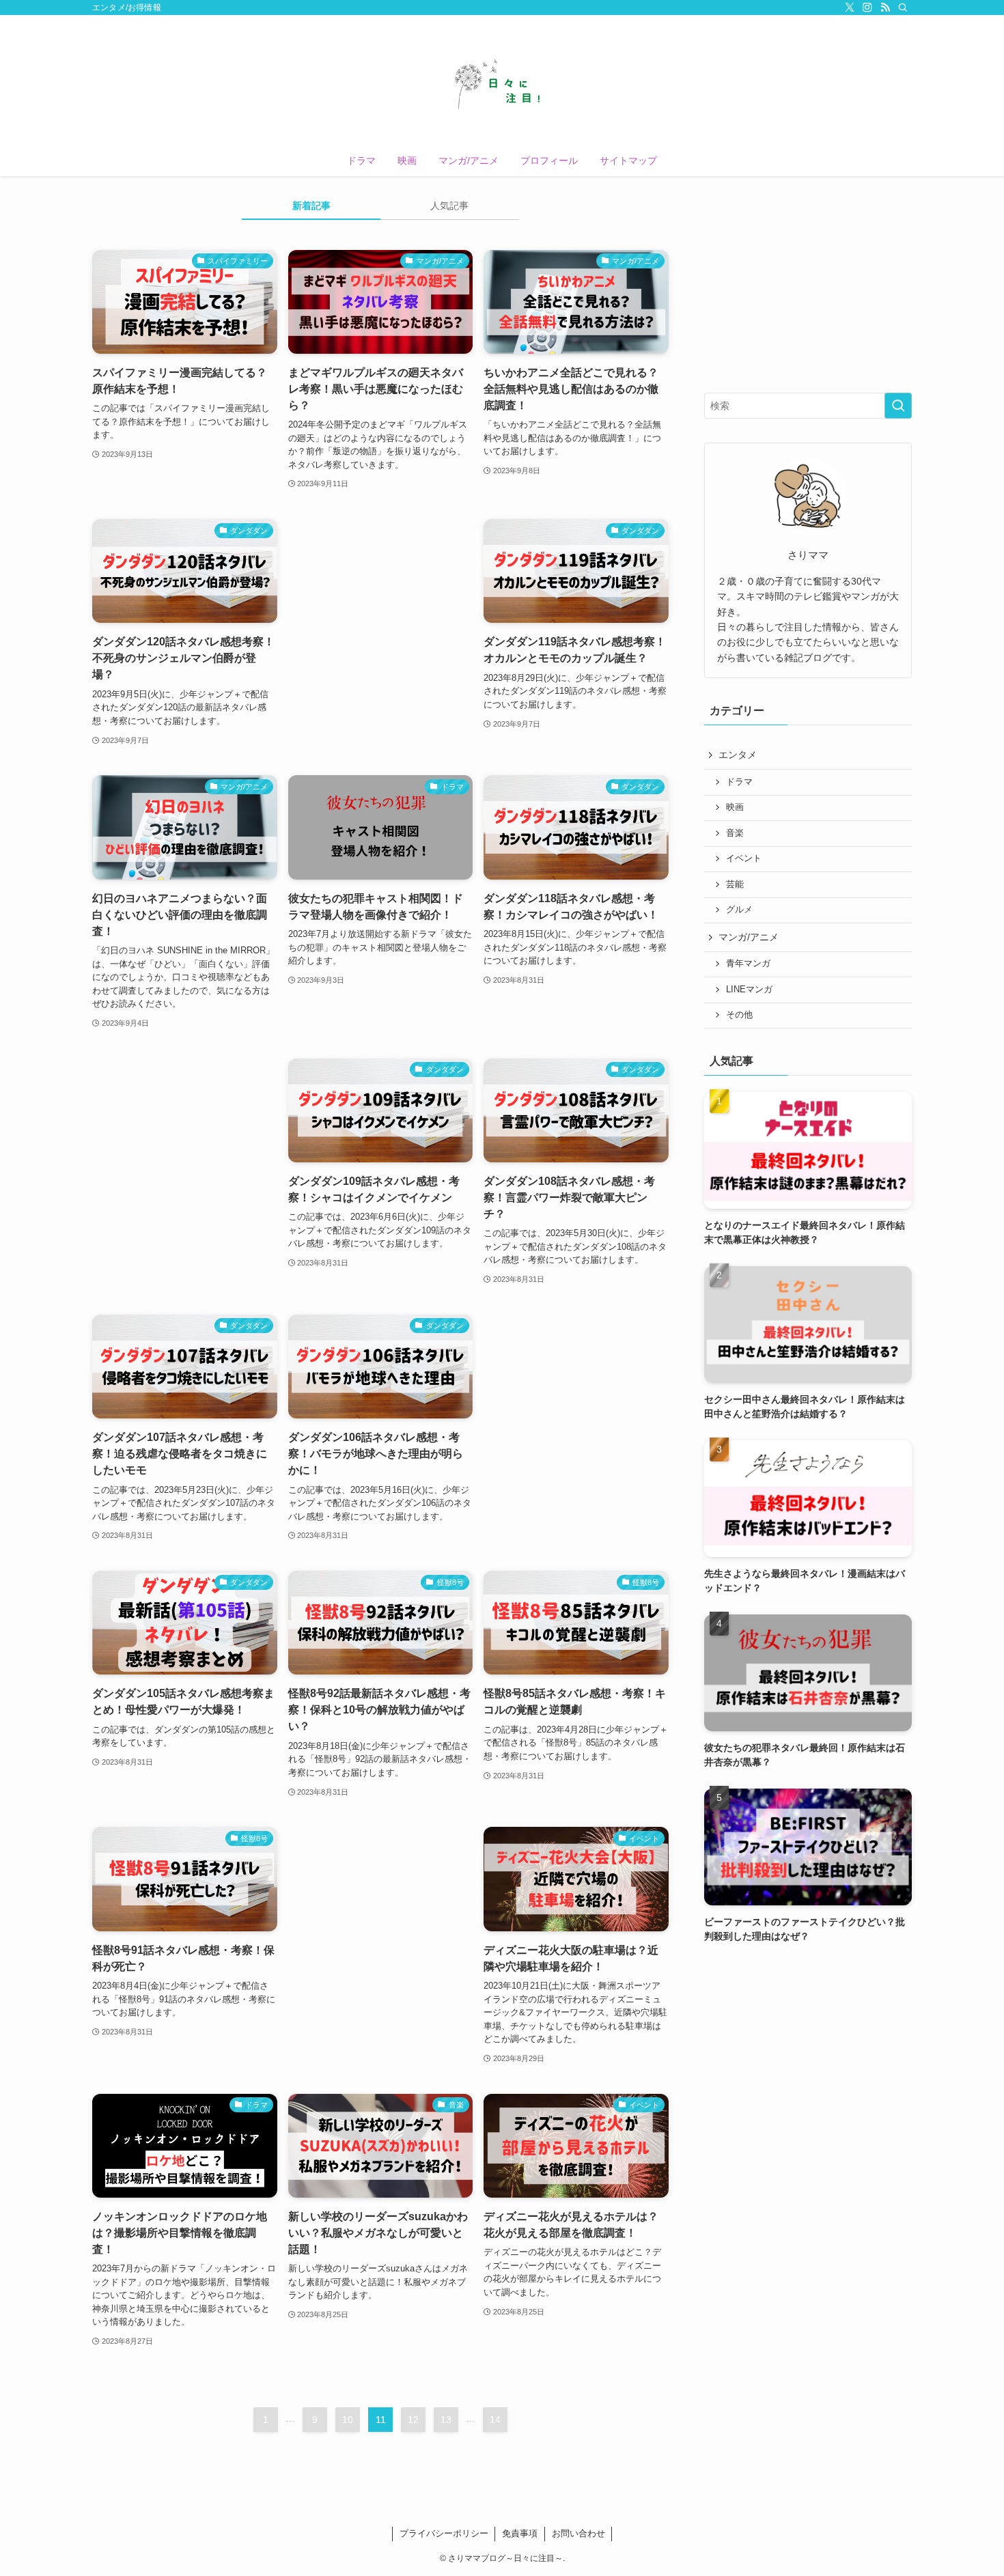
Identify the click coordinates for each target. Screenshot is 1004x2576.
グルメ (739, 910)
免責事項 (520, 2533)
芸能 (735, 884)
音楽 (735, 833)
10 (348, 2420)
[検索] (903, 8)
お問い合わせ (578, 2533)
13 (446, 2420)
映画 (735, 807)
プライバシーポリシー (444, 2533)
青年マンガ (748, 964)
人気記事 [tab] (449, 206)
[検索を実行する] (898, 406)
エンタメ (738, 755)
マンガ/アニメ (749, 937)
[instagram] (867, 8)
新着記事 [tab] (311, 206)
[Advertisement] (381, 612)
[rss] (885, 8)
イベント (744, 858)
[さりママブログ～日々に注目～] (502, 83)
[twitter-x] (850, 8)
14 (495, 2420)
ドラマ (739, 782)
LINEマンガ (749, 990)
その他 (739, 1015)
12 (413, 2420)
